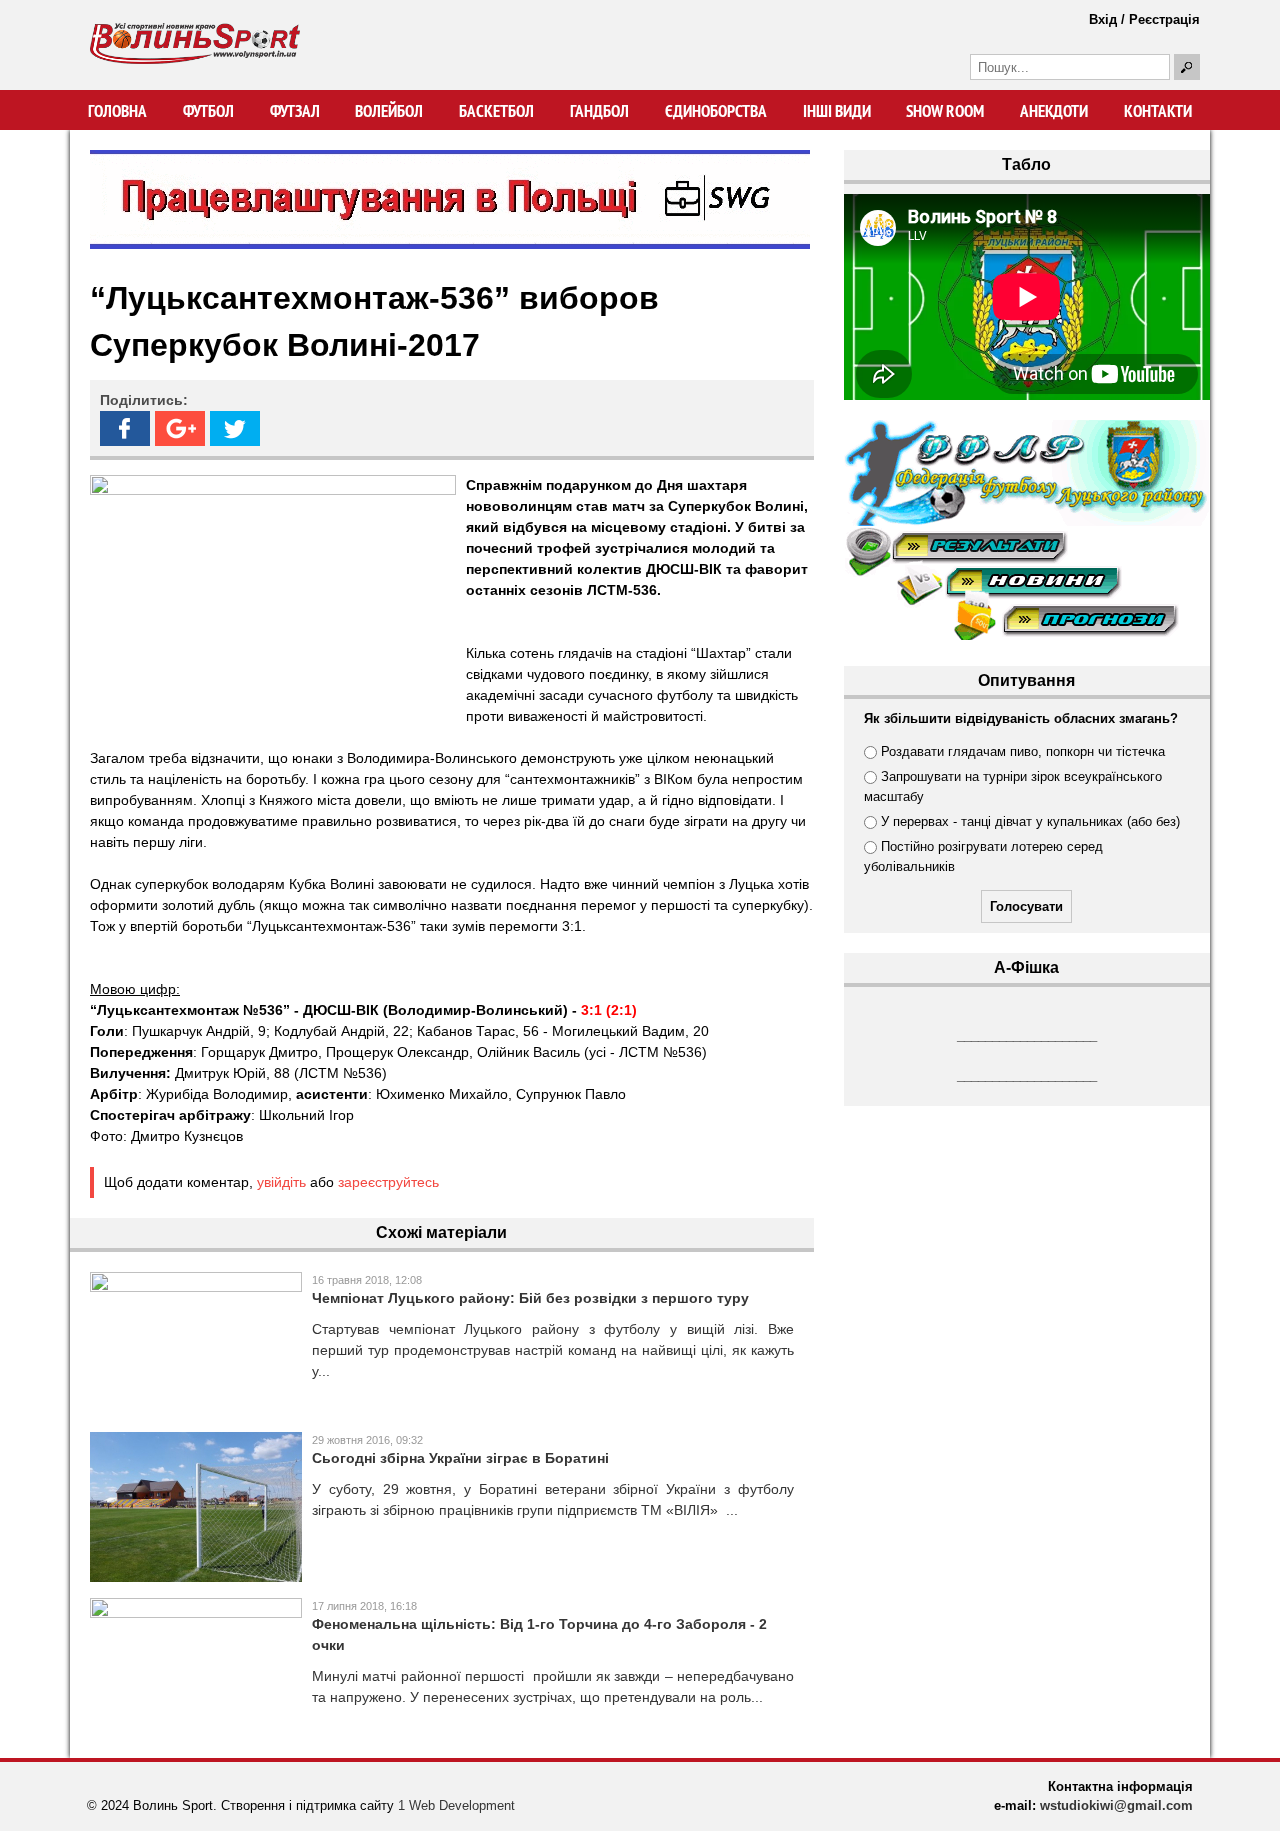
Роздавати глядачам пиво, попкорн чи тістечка (1023, 751)
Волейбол (389, 111)
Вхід (1103, 19)
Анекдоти (1054, 111)
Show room (945, 111)
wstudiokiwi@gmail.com (1116, 1805)
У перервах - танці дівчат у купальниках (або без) (1030, 821)
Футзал (295, 111)
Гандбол (599, 111)
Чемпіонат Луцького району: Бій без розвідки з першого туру (530, 1298)
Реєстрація (1164, 19)
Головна (117, 111)
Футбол (208, 111)
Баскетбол (496, 111)
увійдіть (281, 1182)
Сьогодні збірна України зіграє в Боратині (460, 1458)
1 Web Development (456, 1805)
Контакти (1158, 111)
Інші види (837, 111)
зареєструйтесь (388, 1182)
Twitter (235, 428)
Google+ (180, 428)
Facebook (125, 428)
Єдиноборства (716, 111)
